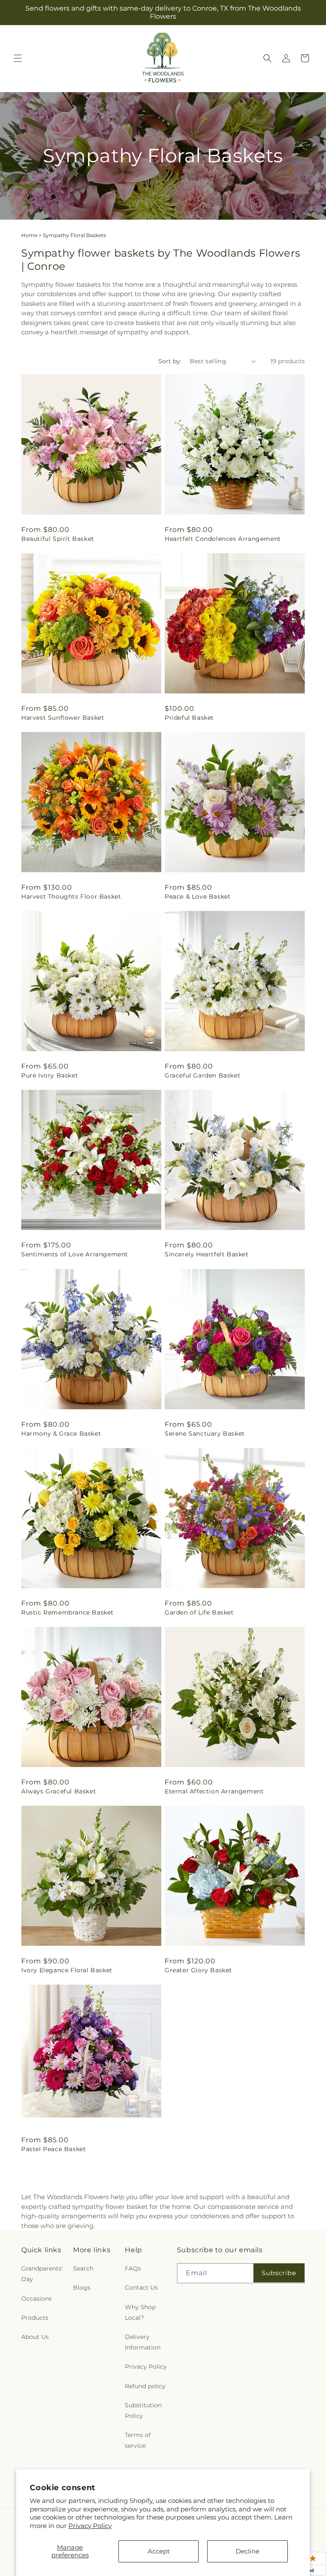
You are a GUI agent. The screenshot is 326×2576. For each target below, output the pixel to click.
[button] (18, 58)
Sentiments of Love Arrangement (75, 1254)
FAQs (133, 2268)
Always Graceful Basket (59, 1791)
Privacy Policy (90, 2526)
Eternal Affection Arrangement (214, 1791)
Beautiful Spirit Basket (58, 539)
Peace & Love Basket (198, 896)
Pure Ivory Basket (50, 1075)
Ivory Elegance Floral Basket (67, 1970)
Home (29, 235)
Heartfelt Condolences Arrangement (223, 539)
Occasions (37, 2299)
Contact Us (141, 2288)
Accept (159, 2551)
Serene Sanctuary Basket (205, 1434)
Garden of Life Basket (199, 1612)
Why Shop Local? (140, 2312)
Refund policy (145, 2386)
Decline (247, 2551)
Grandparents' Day (42, 2274)
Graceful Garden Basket (202, 1075)
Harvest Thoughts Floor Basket (71, 896)
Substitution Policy (143, 2411)
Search (83, 2268)
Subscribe (279, 2273)
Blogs (82, 2288)
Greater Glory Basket (198, 1970)
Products (35, 2318)
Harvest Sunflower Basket (63, 718)
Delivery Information (143, 2342)
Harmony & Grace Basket (61, 1434)
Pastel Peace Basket (53, 2149)
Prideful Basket (189, 718)
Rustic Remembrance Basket (67, 1612)
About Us (35, 2337)
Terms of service (138, 2440)
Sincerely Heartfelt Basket (207, 1254)
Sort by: (170, 361)
